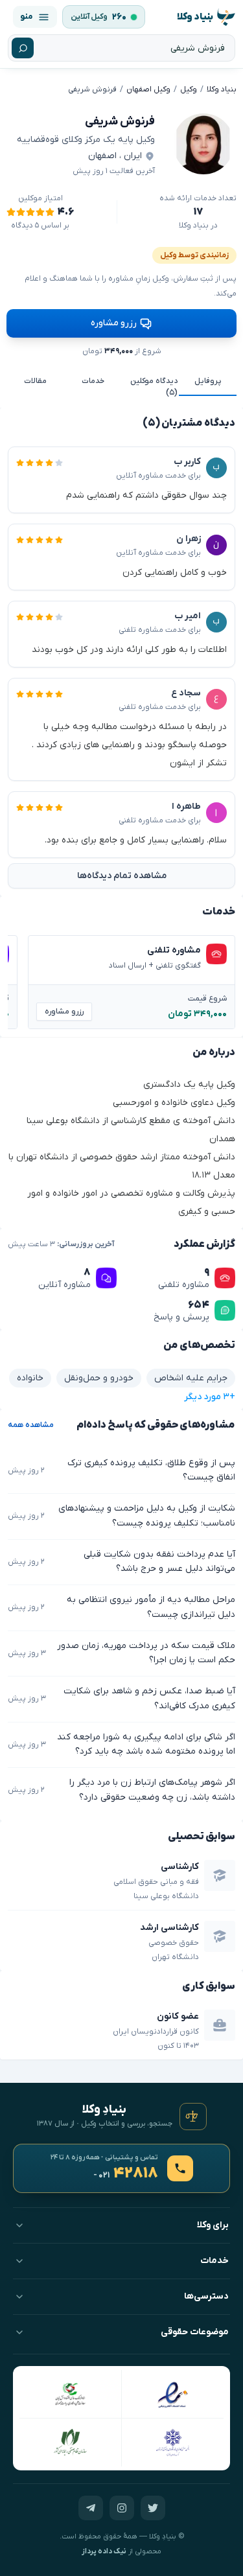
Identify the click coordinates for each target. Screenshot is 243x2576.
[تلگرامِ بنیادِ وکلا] (91, 2508)
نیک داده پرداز (104, 2552)
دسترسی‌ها (206, 2296)
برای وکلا (213, 2225)
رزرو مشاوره (114, 323)
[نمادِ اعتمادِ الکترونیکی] (173, 2394)
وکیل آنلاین (89, 17)
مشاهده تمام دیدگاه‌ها (122, 876)
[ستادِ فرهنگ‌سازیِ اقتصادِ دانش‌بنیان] (71, 2394)
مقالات (35, 381)
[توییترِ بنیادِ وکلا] (153, 2508)
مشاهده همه (31, 1425)
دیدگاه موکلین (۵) (154, 387)
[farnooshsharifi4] (203, 144)
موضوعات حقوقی (195, 2332)
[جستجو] (23, 48)
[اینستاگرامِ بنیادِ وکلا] (122, 2508)
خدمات (93, 381)
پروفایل (208, 381)
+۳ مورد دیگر (210, 1397)
